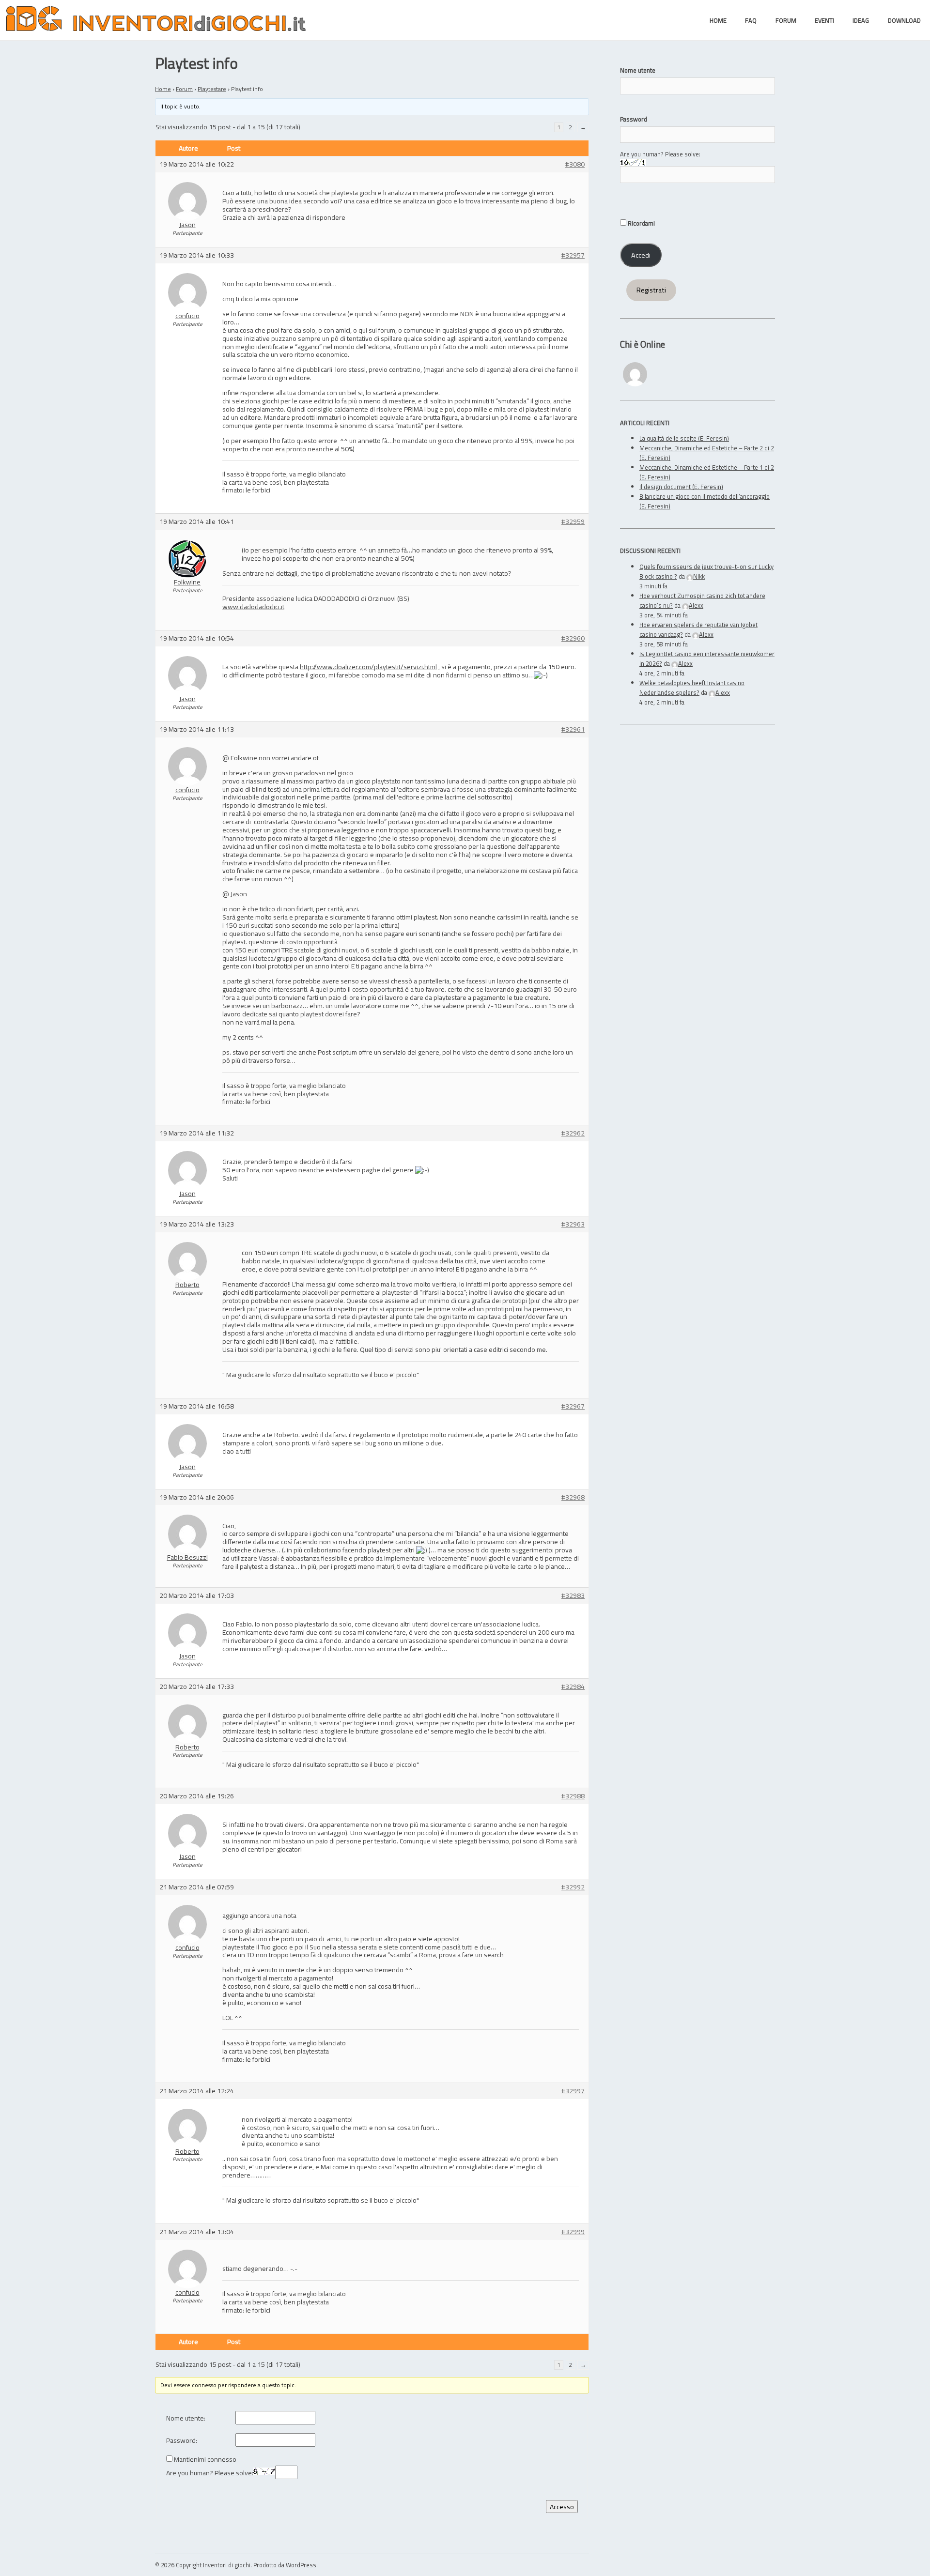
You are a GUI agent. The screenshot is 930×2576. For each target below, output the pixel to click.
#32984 (573, 1687)
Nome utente (638, 70)
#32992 (573, 1887)
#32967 (573, 1406)
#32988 (573, 1796)
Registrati (651, 290)
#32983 (573, 1596)
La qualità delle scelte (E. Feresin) (684, 438)
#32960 (573, 638)
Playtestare (212, 89)
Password (634, 119)
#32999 (573, 2232)
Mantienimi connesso (205, 2460)
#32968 (573, 1497)
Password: (182, 2441)
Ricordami (641, 223)
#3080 (575, 164)
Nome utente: (186, 2418)
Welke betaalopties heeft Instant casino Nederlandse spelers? (692, 688)
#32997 (573, 2091)
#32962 (573, 1133)
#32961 (573, 729)
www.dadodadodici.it (253, 606)
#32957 (573, 255)
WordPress (301, 2565)
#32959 (573, 522)
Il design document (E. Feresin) (681, 487)
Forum (184, 89)
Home (163, 89)
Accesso (562, 2507)
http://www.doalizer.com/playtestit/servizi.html (368, 667)
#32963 (573, 1224)
